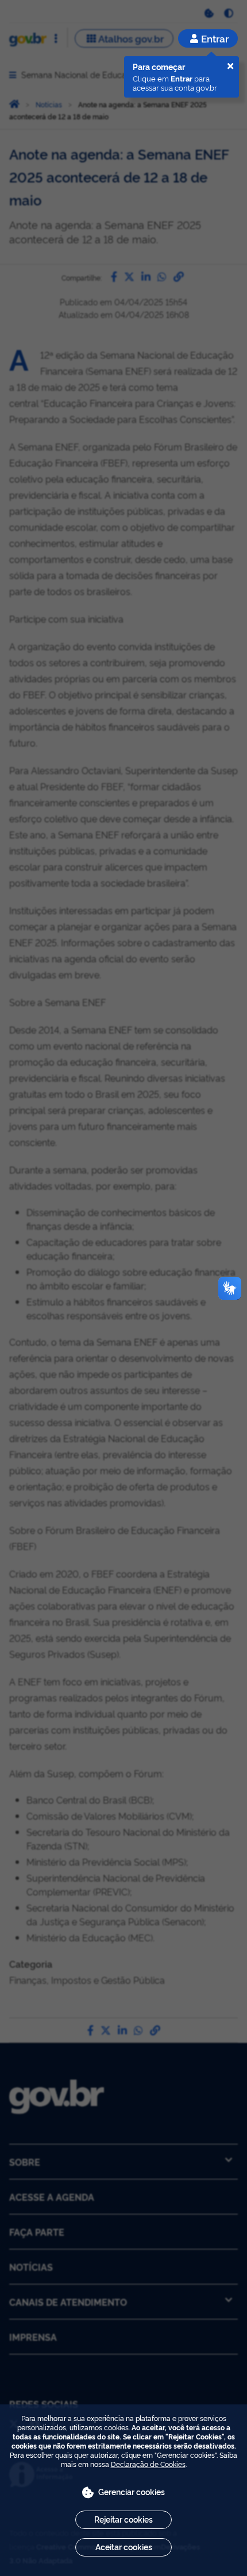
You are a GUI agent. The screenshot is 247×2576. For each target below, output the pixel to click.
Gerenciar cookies (132, 2491)
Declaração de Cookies (148, 2464)
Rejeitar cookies (123, 2519)
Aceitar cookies (124, 2546)
